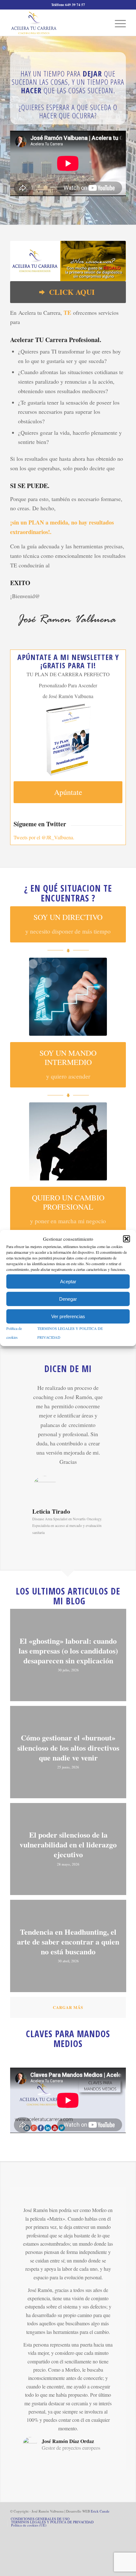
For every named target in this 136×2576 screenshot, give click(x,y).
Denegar (68, 1299)
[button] (127, 1239)
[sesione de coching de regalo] (68, 261)
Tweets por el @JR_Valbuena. (44, 837)
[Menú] (117, 23)
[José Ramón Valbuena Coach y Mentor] (56, 23)
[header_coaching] (68, 1141)
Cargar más (68, 2007)
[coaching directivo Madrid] (68, 997)
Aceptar (68, 1281)
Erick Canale (100, 2511)
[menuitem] (117, 23)
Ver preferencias (68, 1316)
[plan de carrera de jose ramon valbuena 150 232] (68, 740)
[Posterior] (112, 1392)
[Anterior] (24, 1392)
